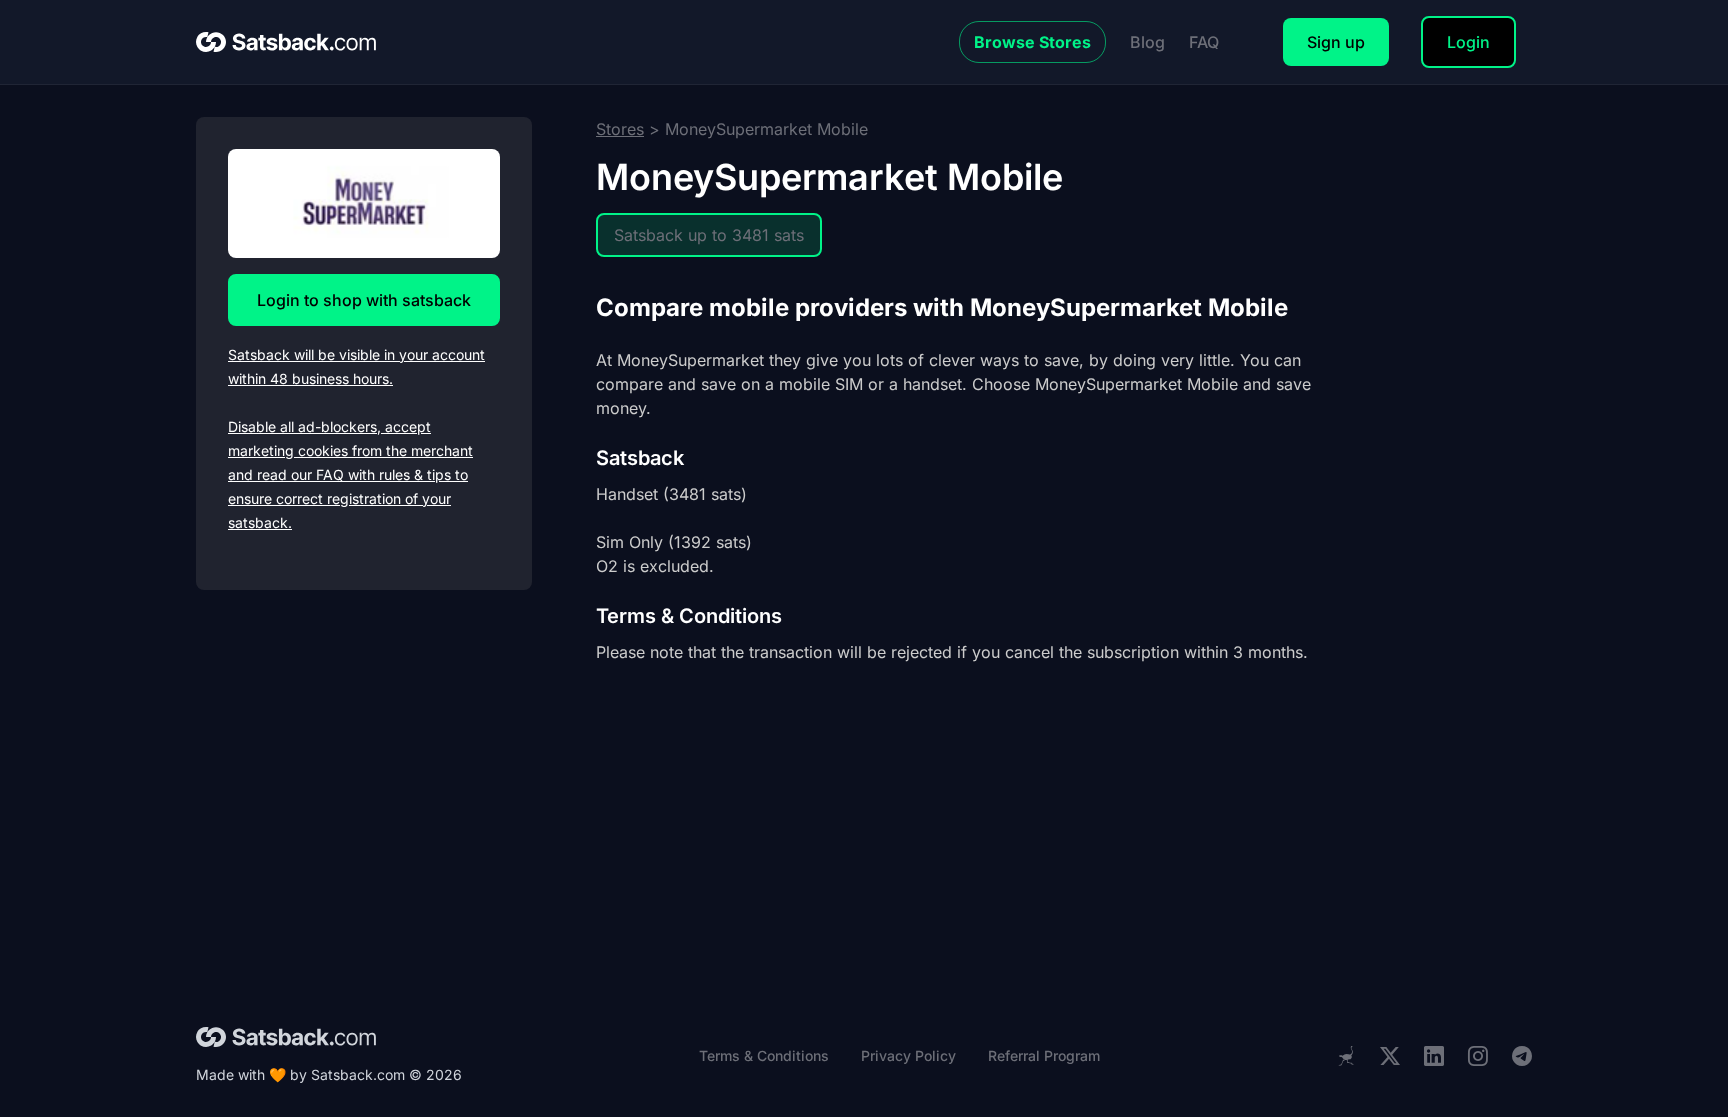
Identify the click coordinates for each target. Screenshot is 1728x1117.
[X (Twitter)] (1390, 1056)
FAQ (1204, 42)
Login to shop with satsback (364, 300)
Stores (620, 129)
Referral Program (1044, 1055)
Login (1468, 42)
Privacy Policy (908, 1055)
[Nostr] (1346, 1056)
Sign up (1336, 42)
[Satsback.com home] (286, 42)
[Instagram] (1478, 1056)
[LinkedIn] (1434, 1056)
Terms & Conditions (764, 1055)
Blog (1147, 42)
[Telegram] (1522, 1056)
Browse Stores (1032, 42)
